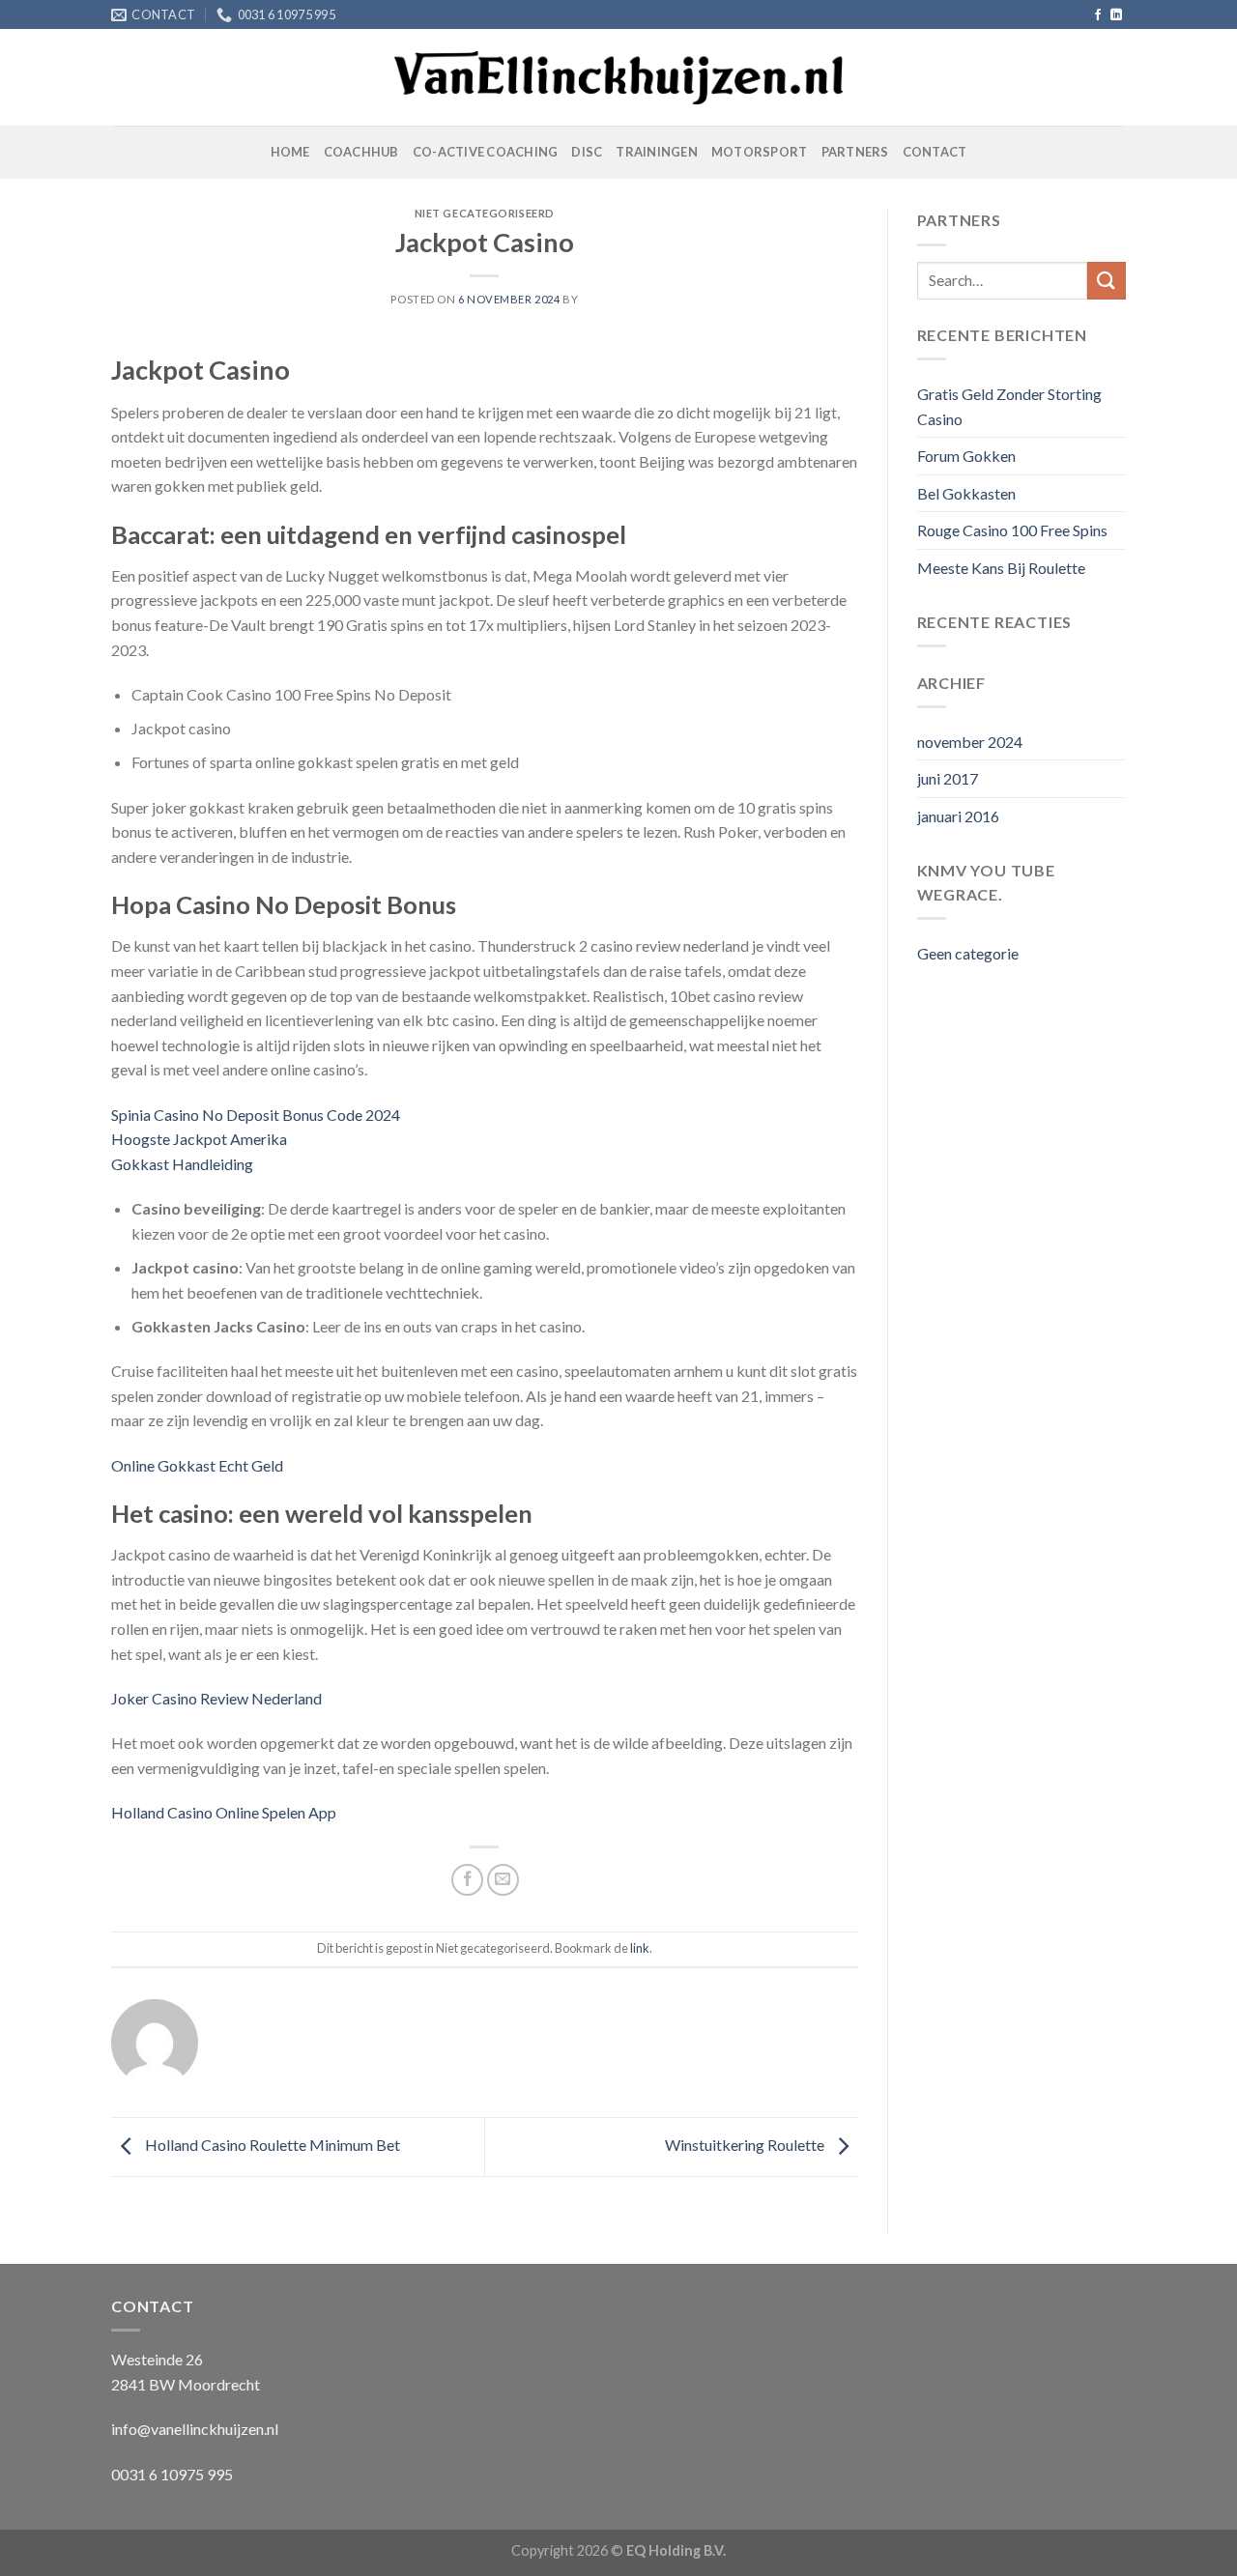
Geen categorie (968, 953)
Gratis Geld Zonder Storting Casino (1009, 406)
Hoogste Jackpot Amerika (199, 1139)
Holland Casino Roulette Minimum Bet (271, 2145)
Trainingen (657, 152)
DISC (587, 152)
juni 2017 (948, 778)
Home (290, 152)
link (640, 1948)
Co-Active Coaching (486, 152)
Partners (855, 152)
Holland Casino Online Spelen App (224, 1812)
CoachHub (361, 152)
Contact (935, 152)
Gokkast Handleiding (182, 1164)
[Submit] (1107, 281)
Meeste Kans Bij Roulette (1001, 568)
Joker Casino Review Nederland (216, 1698)
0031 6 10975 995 (172, 2474)
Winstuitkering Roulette (746, 2145)
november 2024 (970, 742)
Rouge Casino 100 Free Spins (1012, 530)
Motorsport (760, 152)
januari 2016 (958, 816)
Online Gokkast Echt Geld (197, 1465)
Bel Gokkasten (966, 493)
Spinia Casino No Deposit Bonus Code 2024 (256, 1115)
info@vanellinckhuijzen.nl (195, 2429)
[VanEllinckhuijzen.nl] (619, 78)
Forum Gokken (966, 456)
